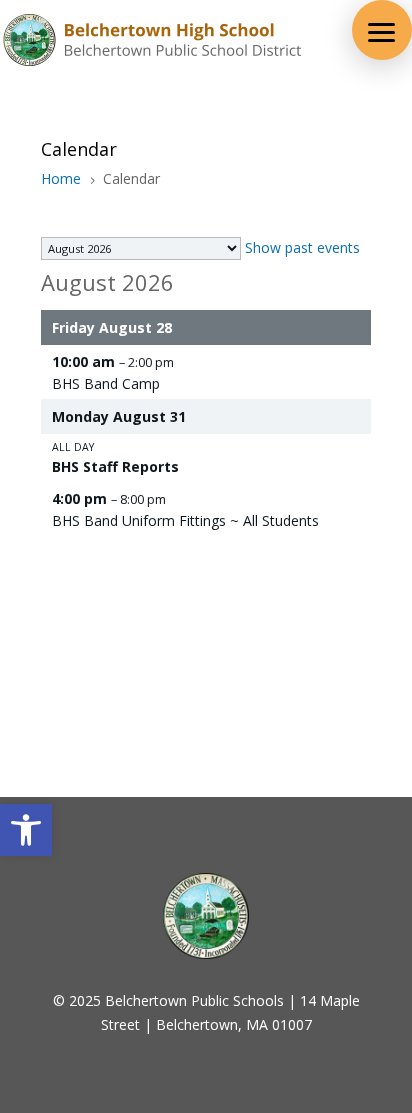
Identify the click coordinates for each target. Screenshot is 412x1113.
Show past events (302, 247)
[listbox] (141, 248)
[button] (26, 830)
